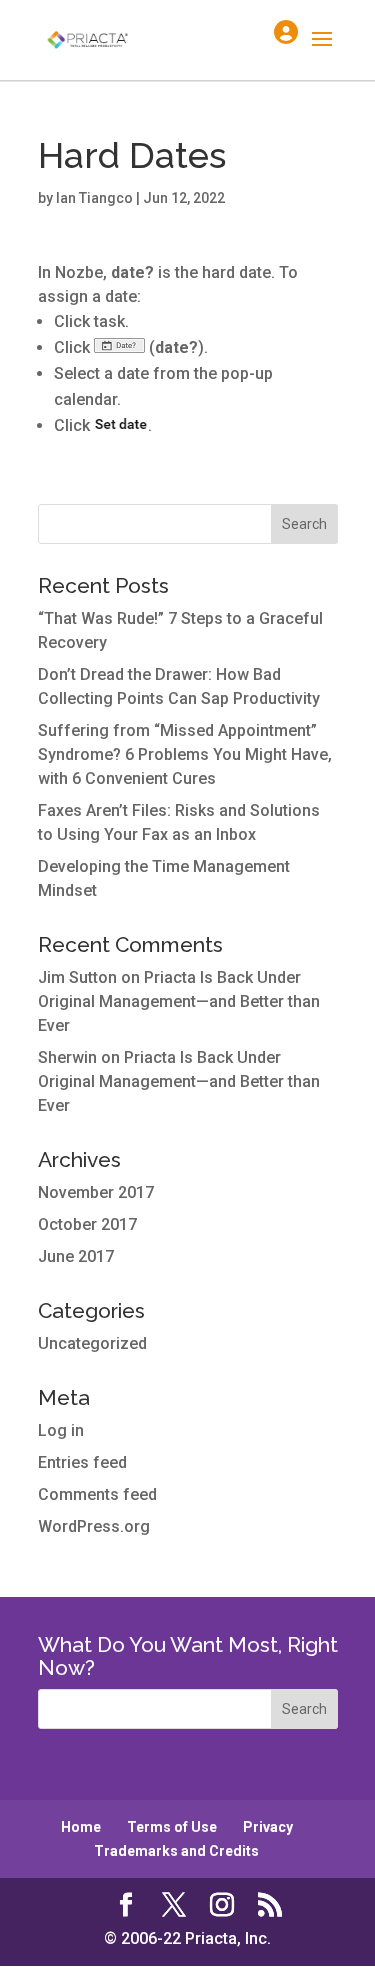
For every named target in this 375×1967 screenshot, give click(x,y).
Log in (61, 1430)
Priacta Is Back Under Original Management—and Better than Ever (179, 1001)
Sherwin (67, 1057)
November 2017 (96, 1192)
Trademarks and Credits (176, 1851)
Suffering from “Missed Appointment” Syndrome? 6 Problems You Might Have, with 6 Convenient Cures (185, 754)
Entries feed (82, 1462)
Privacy (268, 1827)
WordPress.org (94, 1526)
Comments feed (97, 1494)
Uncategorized (92, 1343)
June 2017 (76, 1256)
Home (81, 1827)
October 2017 (87, 1224)
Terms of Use (172, 1827)
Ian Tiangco (94, 198)
